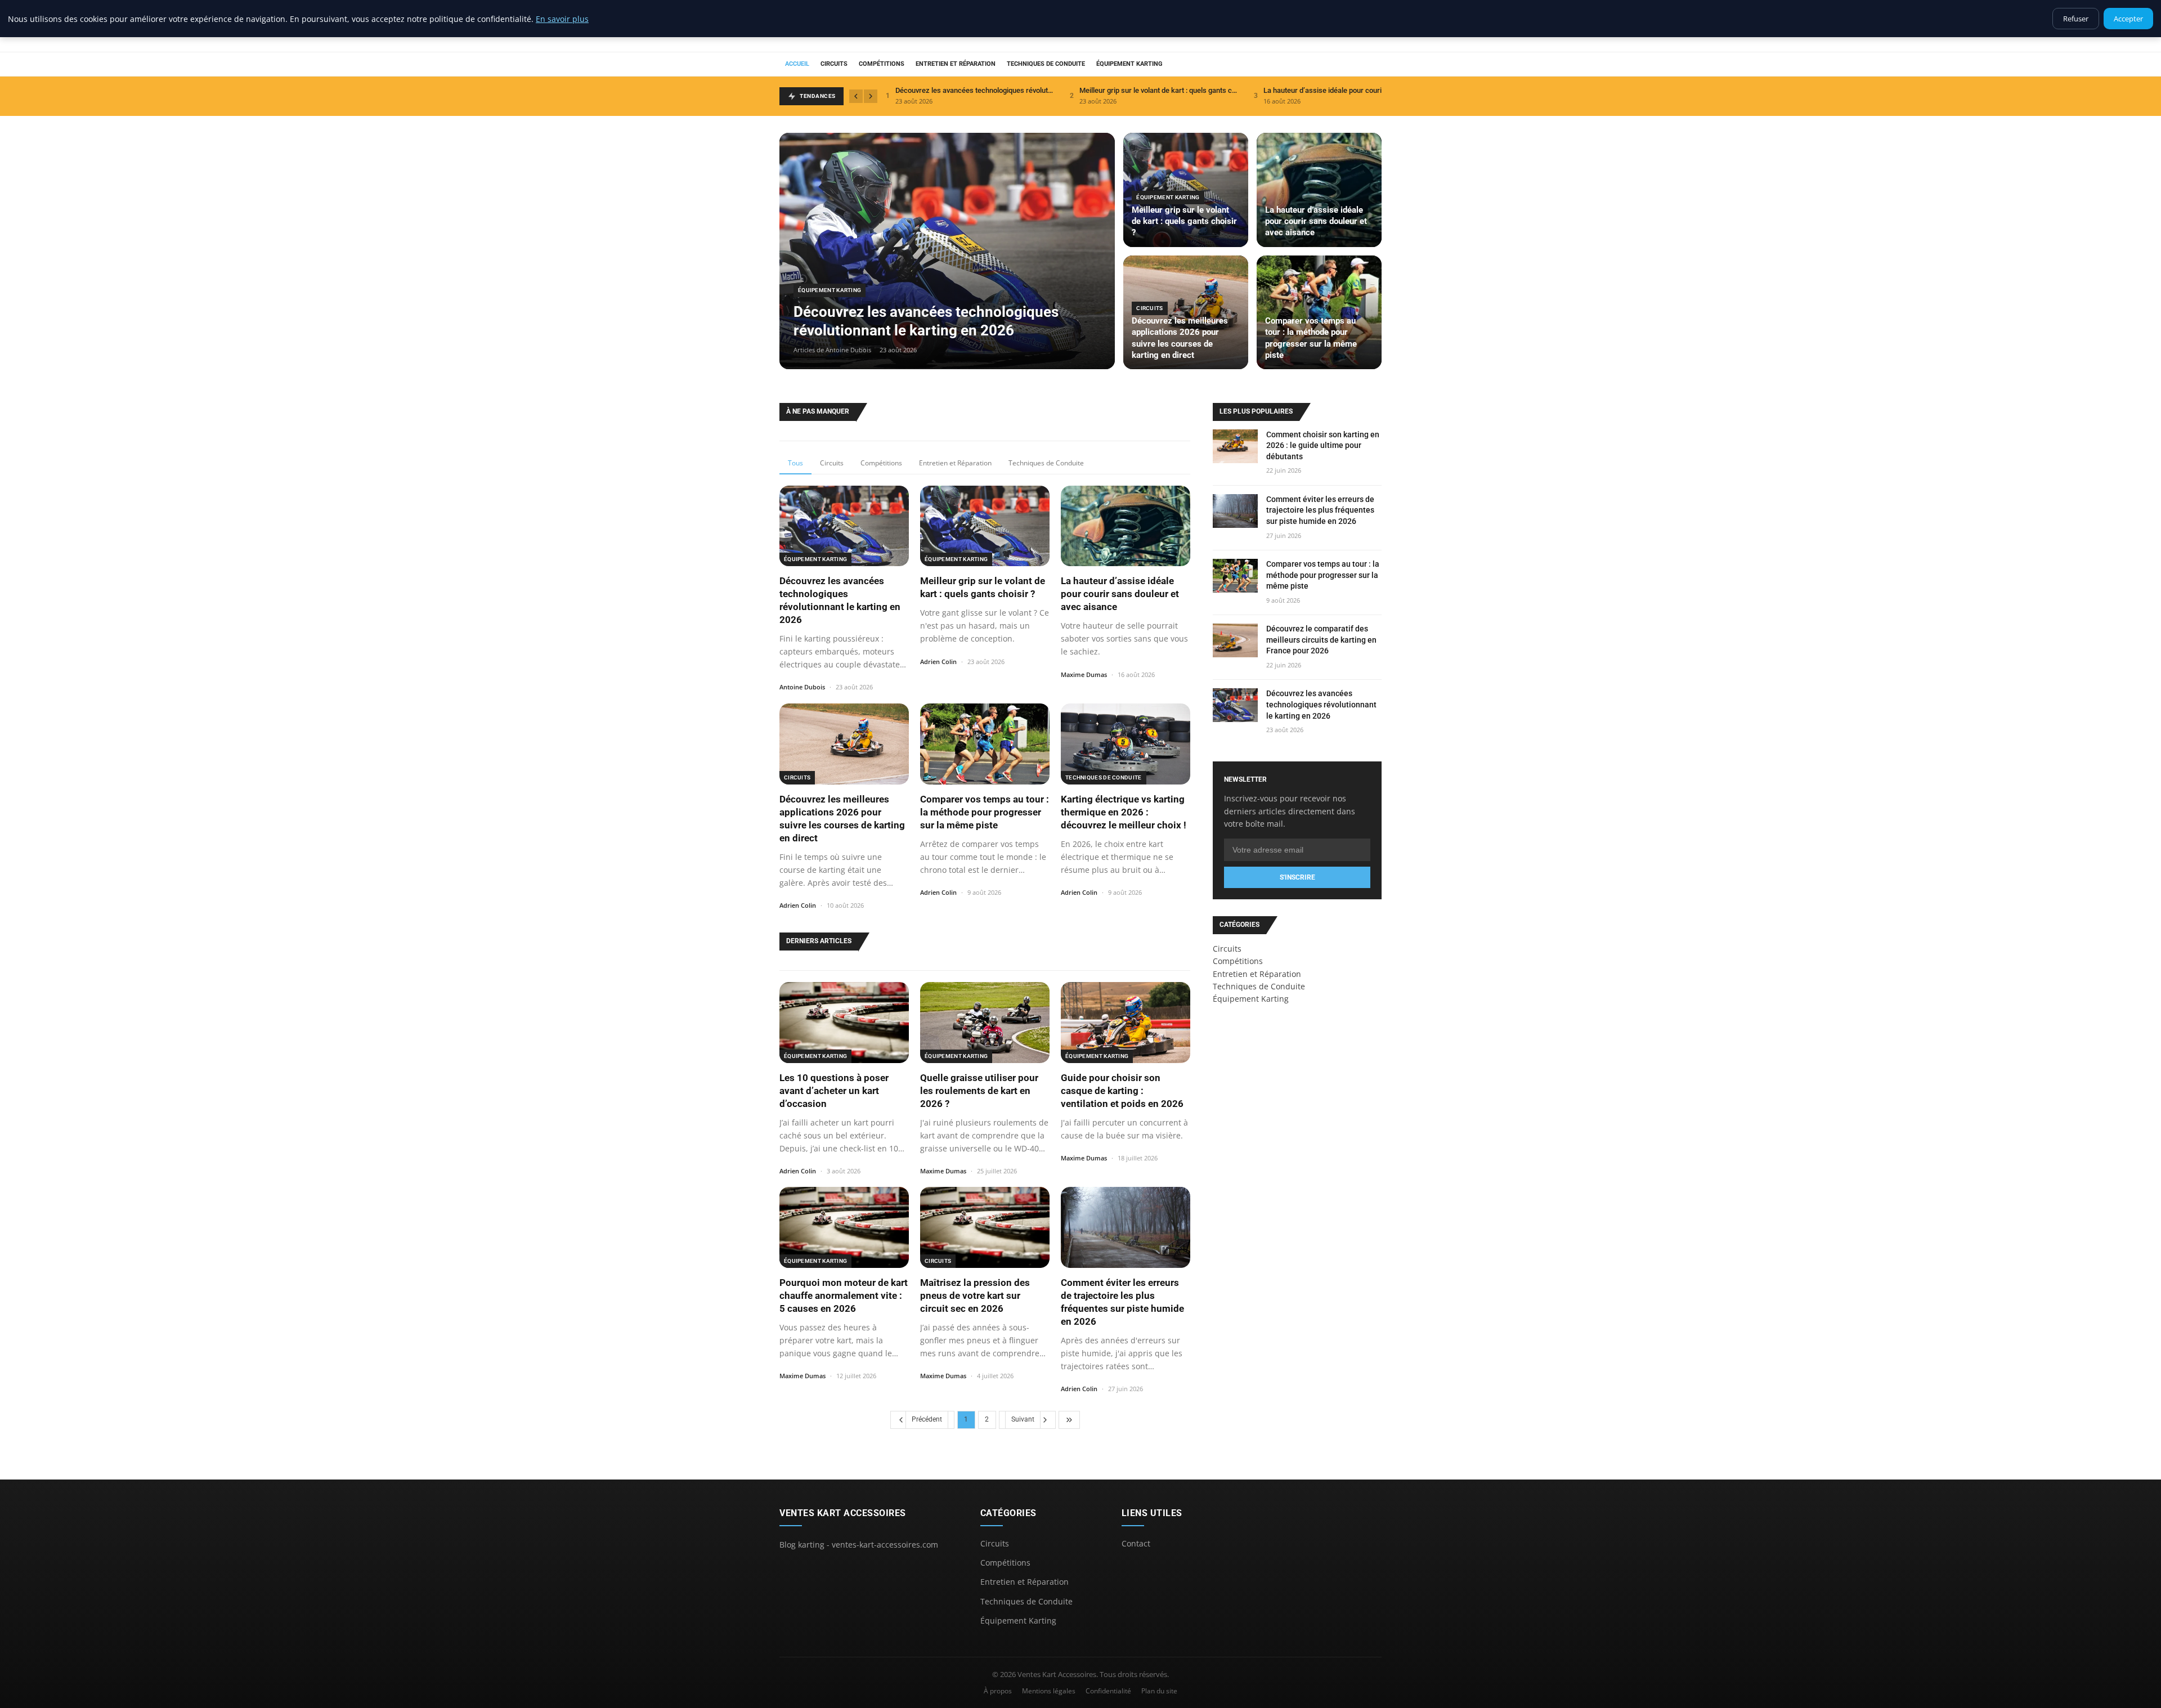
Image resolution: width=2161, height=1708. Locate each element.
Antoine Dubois (802, 687)
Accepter (2128, 19)
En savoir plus (562, 19)
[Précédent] (856, 96)
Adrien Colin (938, 662)
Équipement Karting (1129, 64)
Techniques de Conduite (1046, 64)
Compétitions (882, 64)
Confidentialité (1108, 1691)
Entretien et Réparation (956, 64)
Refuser (2076, 19)
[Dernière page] (1069, 1420)
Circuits (834, 64)
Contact (1136, 1543)
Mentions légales (1049, 1691)
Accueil (797, 64)
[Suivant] (871, 96)
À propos (998, 1691)
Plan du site (1159, 1691)
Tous (795, 463)
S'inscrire (1297, 877)
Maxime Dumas (1084, 674)
